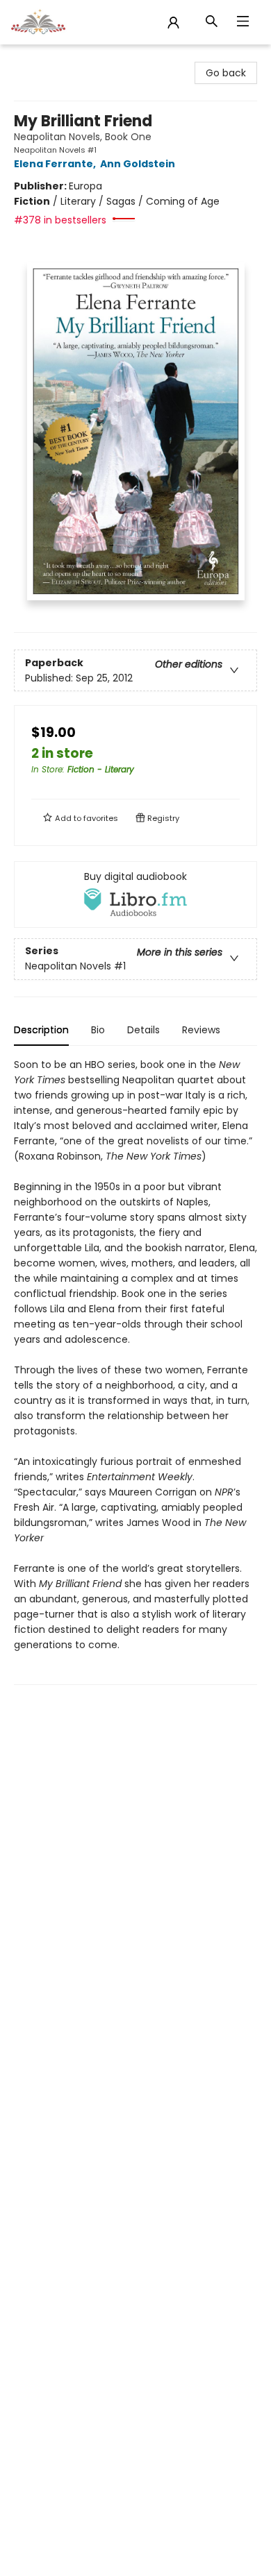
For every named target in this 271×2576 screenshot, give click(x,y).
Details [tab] (143, 1030)
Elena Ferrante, (56, 164)
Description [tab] (41, 1030)
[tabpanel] (135, 1371)
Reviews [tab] (201, 1030)
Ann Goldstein (138, 164)
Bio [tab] (98, 1030)
